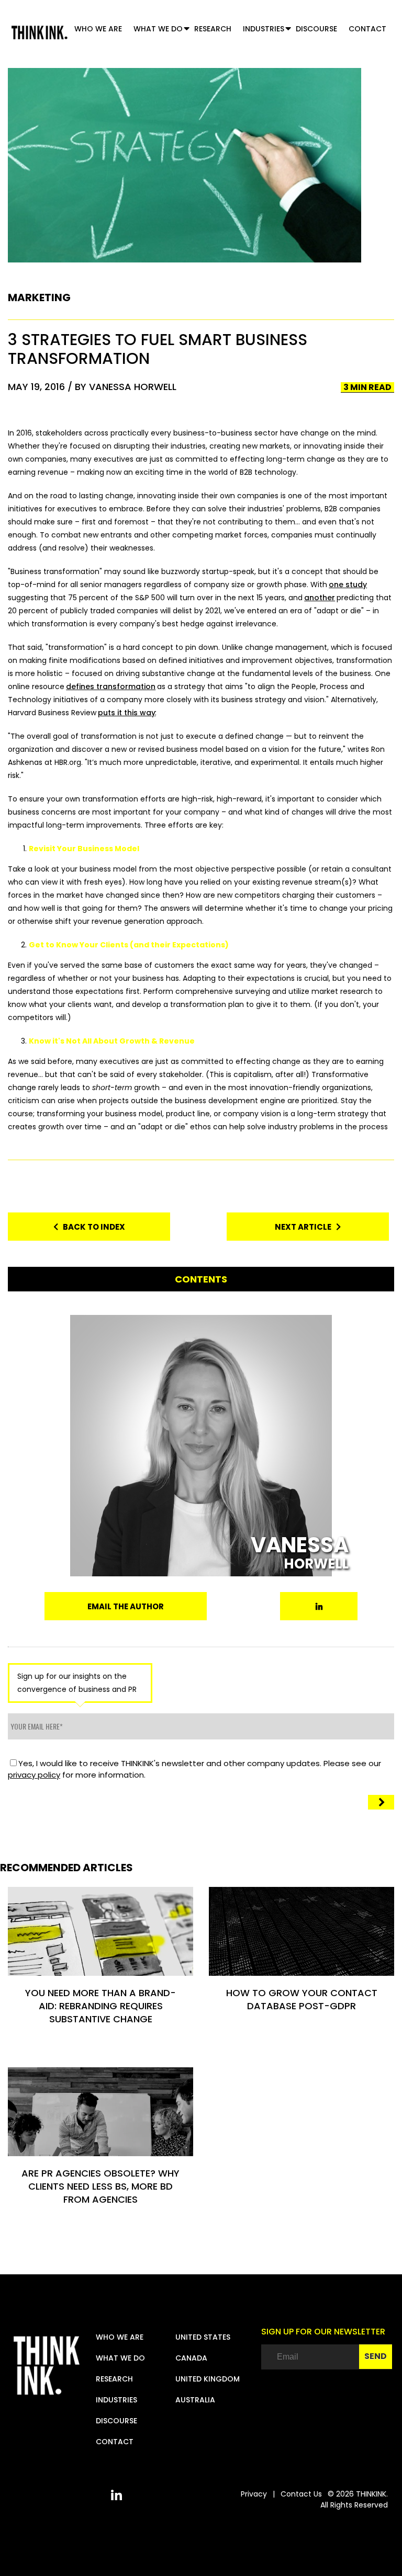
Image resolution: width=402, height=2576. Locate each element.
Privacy (254, 2494)
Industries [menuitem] (264, 29)
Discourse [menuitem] (316, 29)
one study (348, 585)
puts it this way (127, 713)
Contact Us (301, 2494)
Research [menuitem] (213, 29)
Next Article (305, 1227)
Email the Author (126, 1606)
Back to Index (92, 1227)
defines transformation (111, 686)
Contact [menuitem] (367, 29)
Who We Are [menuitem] (98, 29)
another (320, 598)
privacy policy (34, 1775)
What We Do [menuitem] (158, 29)
